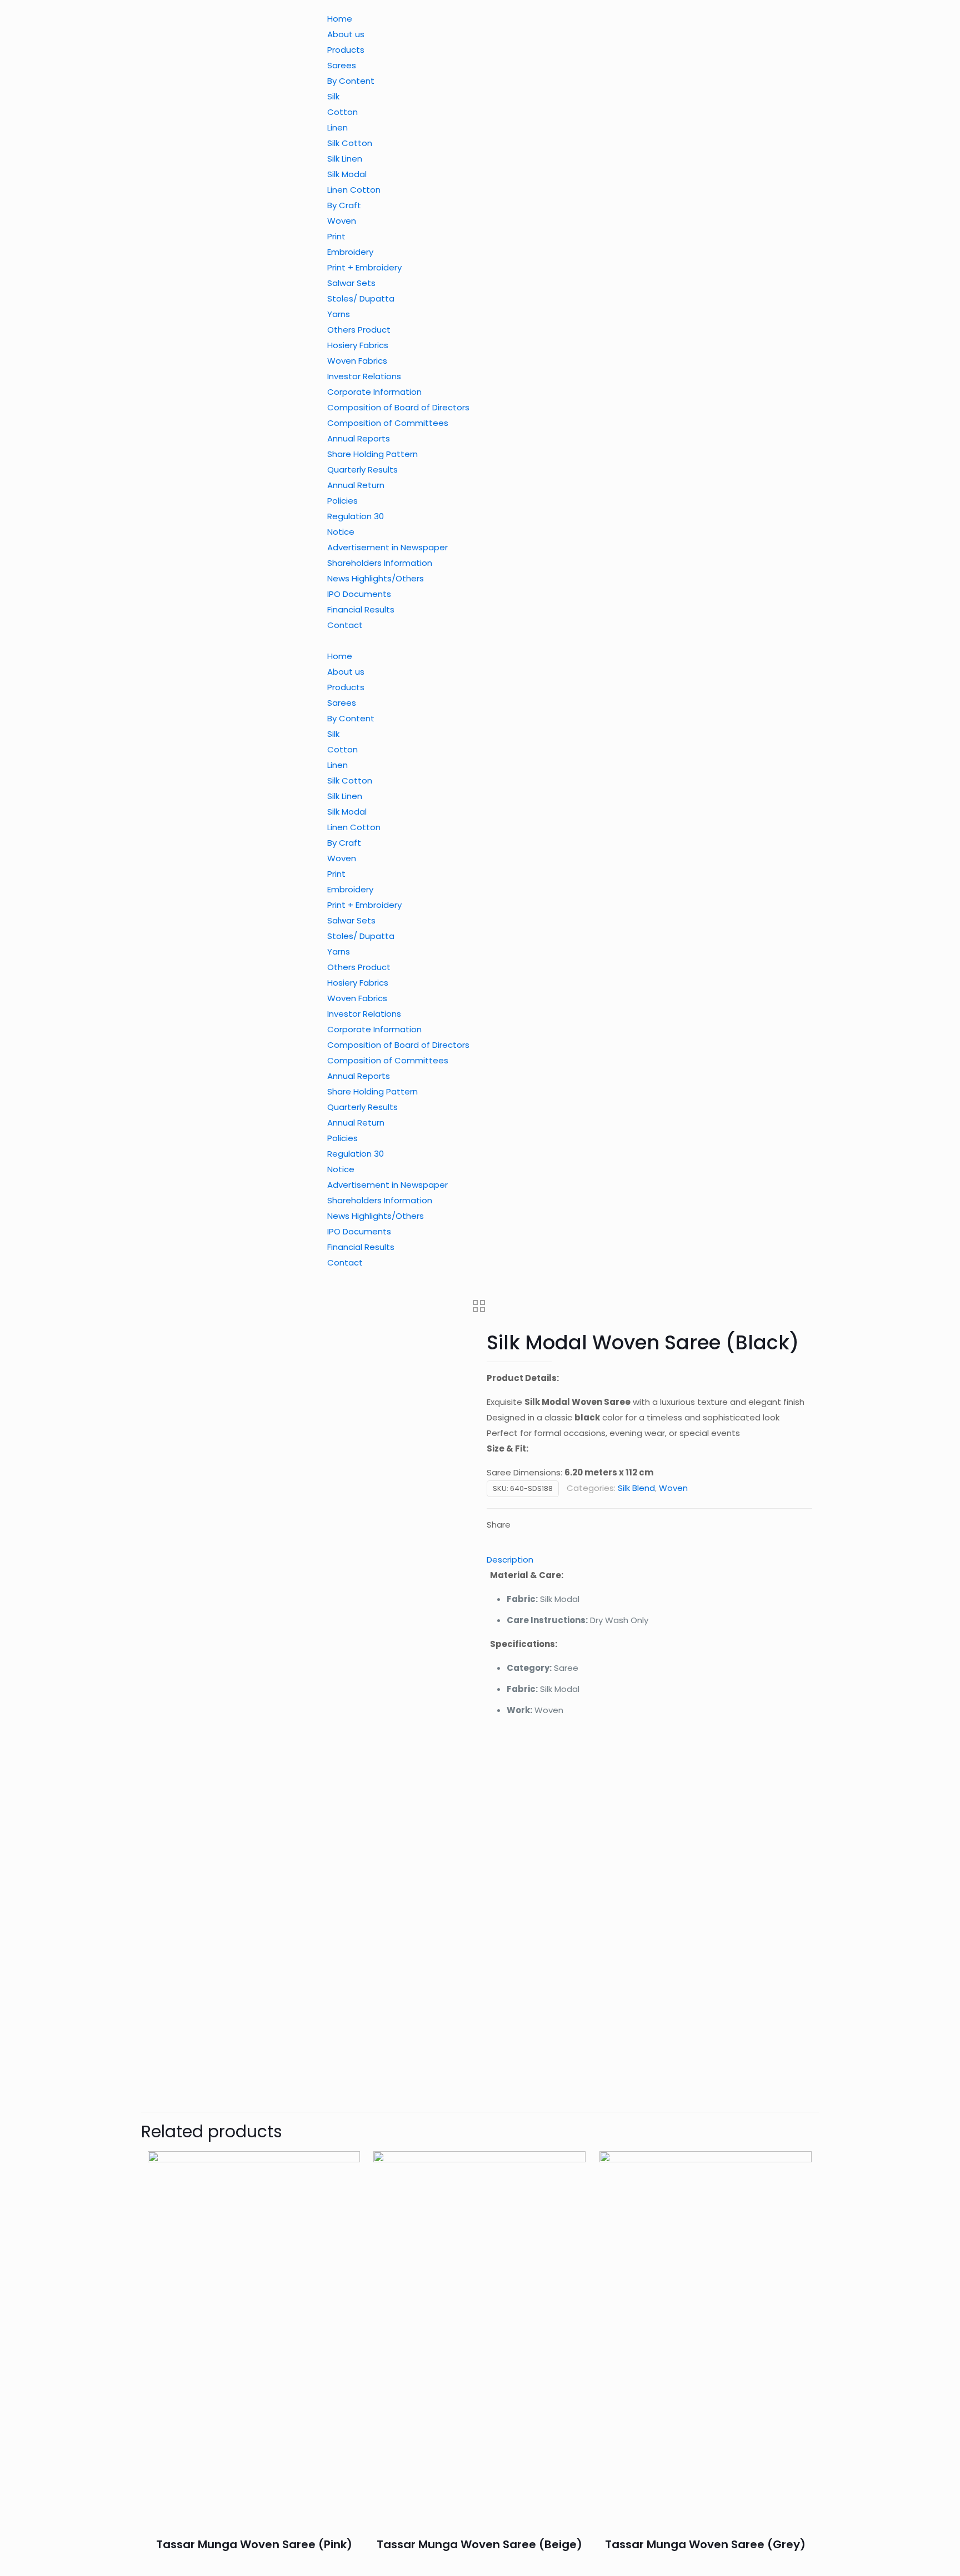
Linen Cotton (354, 190)
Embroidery (350, 252)
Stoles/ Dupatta (361, 298)
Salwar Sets (351, 283)
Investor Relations (364, 376)
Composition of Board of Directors (398, 407)
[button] (401, 641)
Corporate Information (374, 392)
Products (346, 50)
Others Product (359, 330)
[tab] (649, 1560)
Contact (345, 625)
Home (340, 19)
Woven (342, 221)
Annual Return (356, 485)
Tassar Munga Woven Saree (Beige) (479, 2544)
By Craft (344, 205)
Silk (333, 96)
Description (510, 1560)
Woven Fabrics (357, 361)
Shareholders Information (380, 563)
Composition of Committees (388, 423)
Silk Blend (636, 1488)
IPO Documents (359, 594)
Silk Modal (347, 174)
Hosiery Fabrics (358, 345)
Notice (341, 532)
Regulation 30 (356, 516)
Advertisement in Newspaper (387, 547)
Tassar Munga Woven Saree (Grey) (705, 2544)
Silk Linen (345, 159)
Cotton (342, 112)
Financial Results (361, 609)
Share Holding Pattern (372, 454)
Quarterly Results (362, 469)
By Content (351, 81)
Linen (337, 127)
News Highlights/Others (376, 578)
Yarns (339, 314)
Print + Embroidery (364, 267)
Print (336, 236)
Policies (342, 501)
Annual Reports (359, 438)
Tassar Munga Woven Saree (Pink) (254, 2544)
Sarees (342, 65)
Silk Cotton (350, 143)
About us (346, 34)
